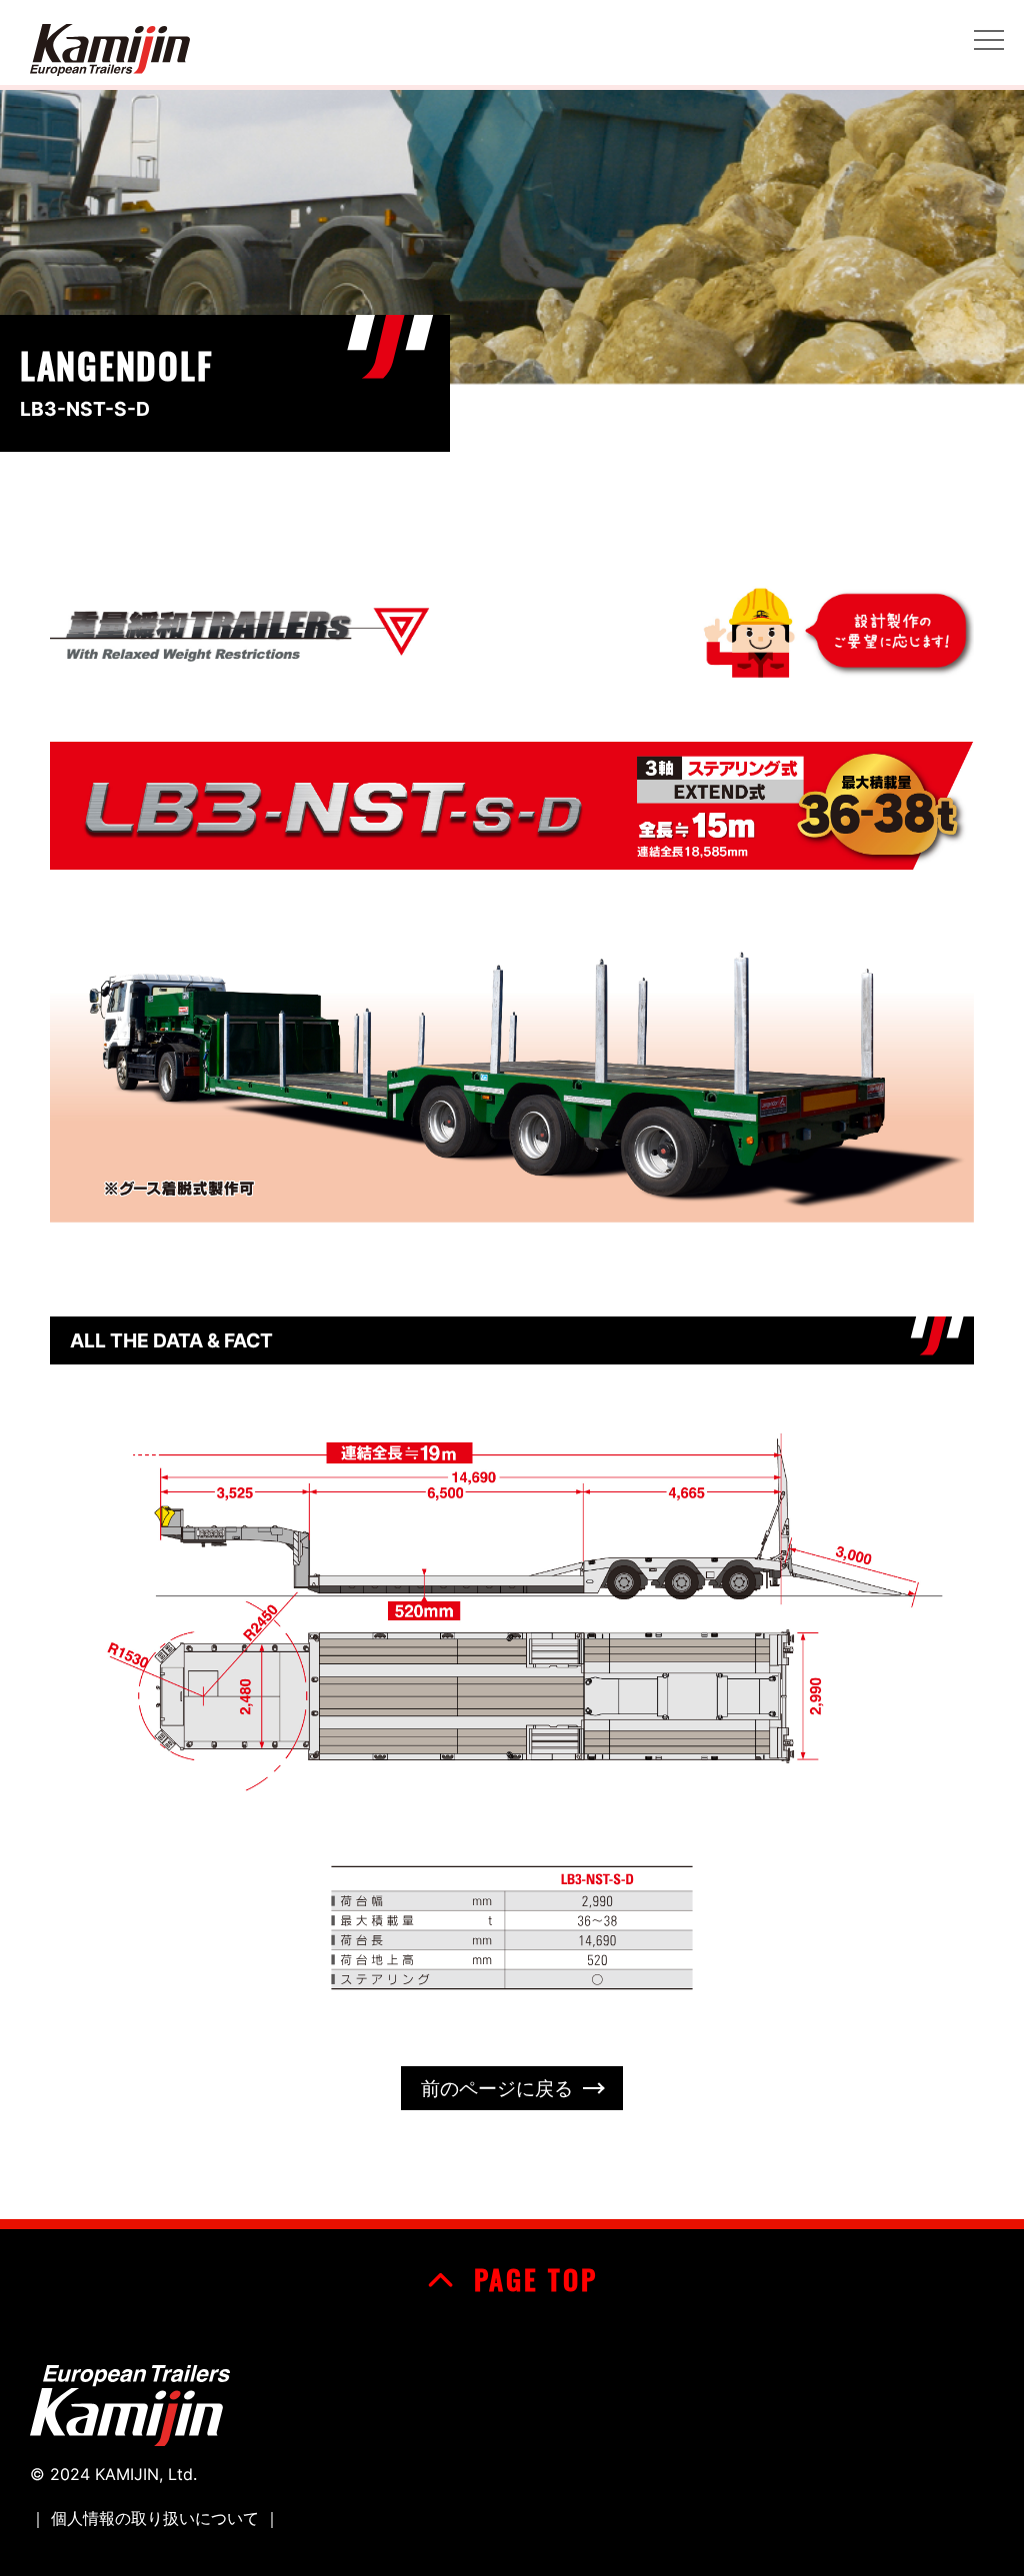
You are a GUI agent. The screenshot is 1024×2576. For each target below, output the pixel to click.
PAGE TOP (530, 2279)
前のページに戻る (497, 2088)
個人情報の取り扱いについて (155, 2518)
